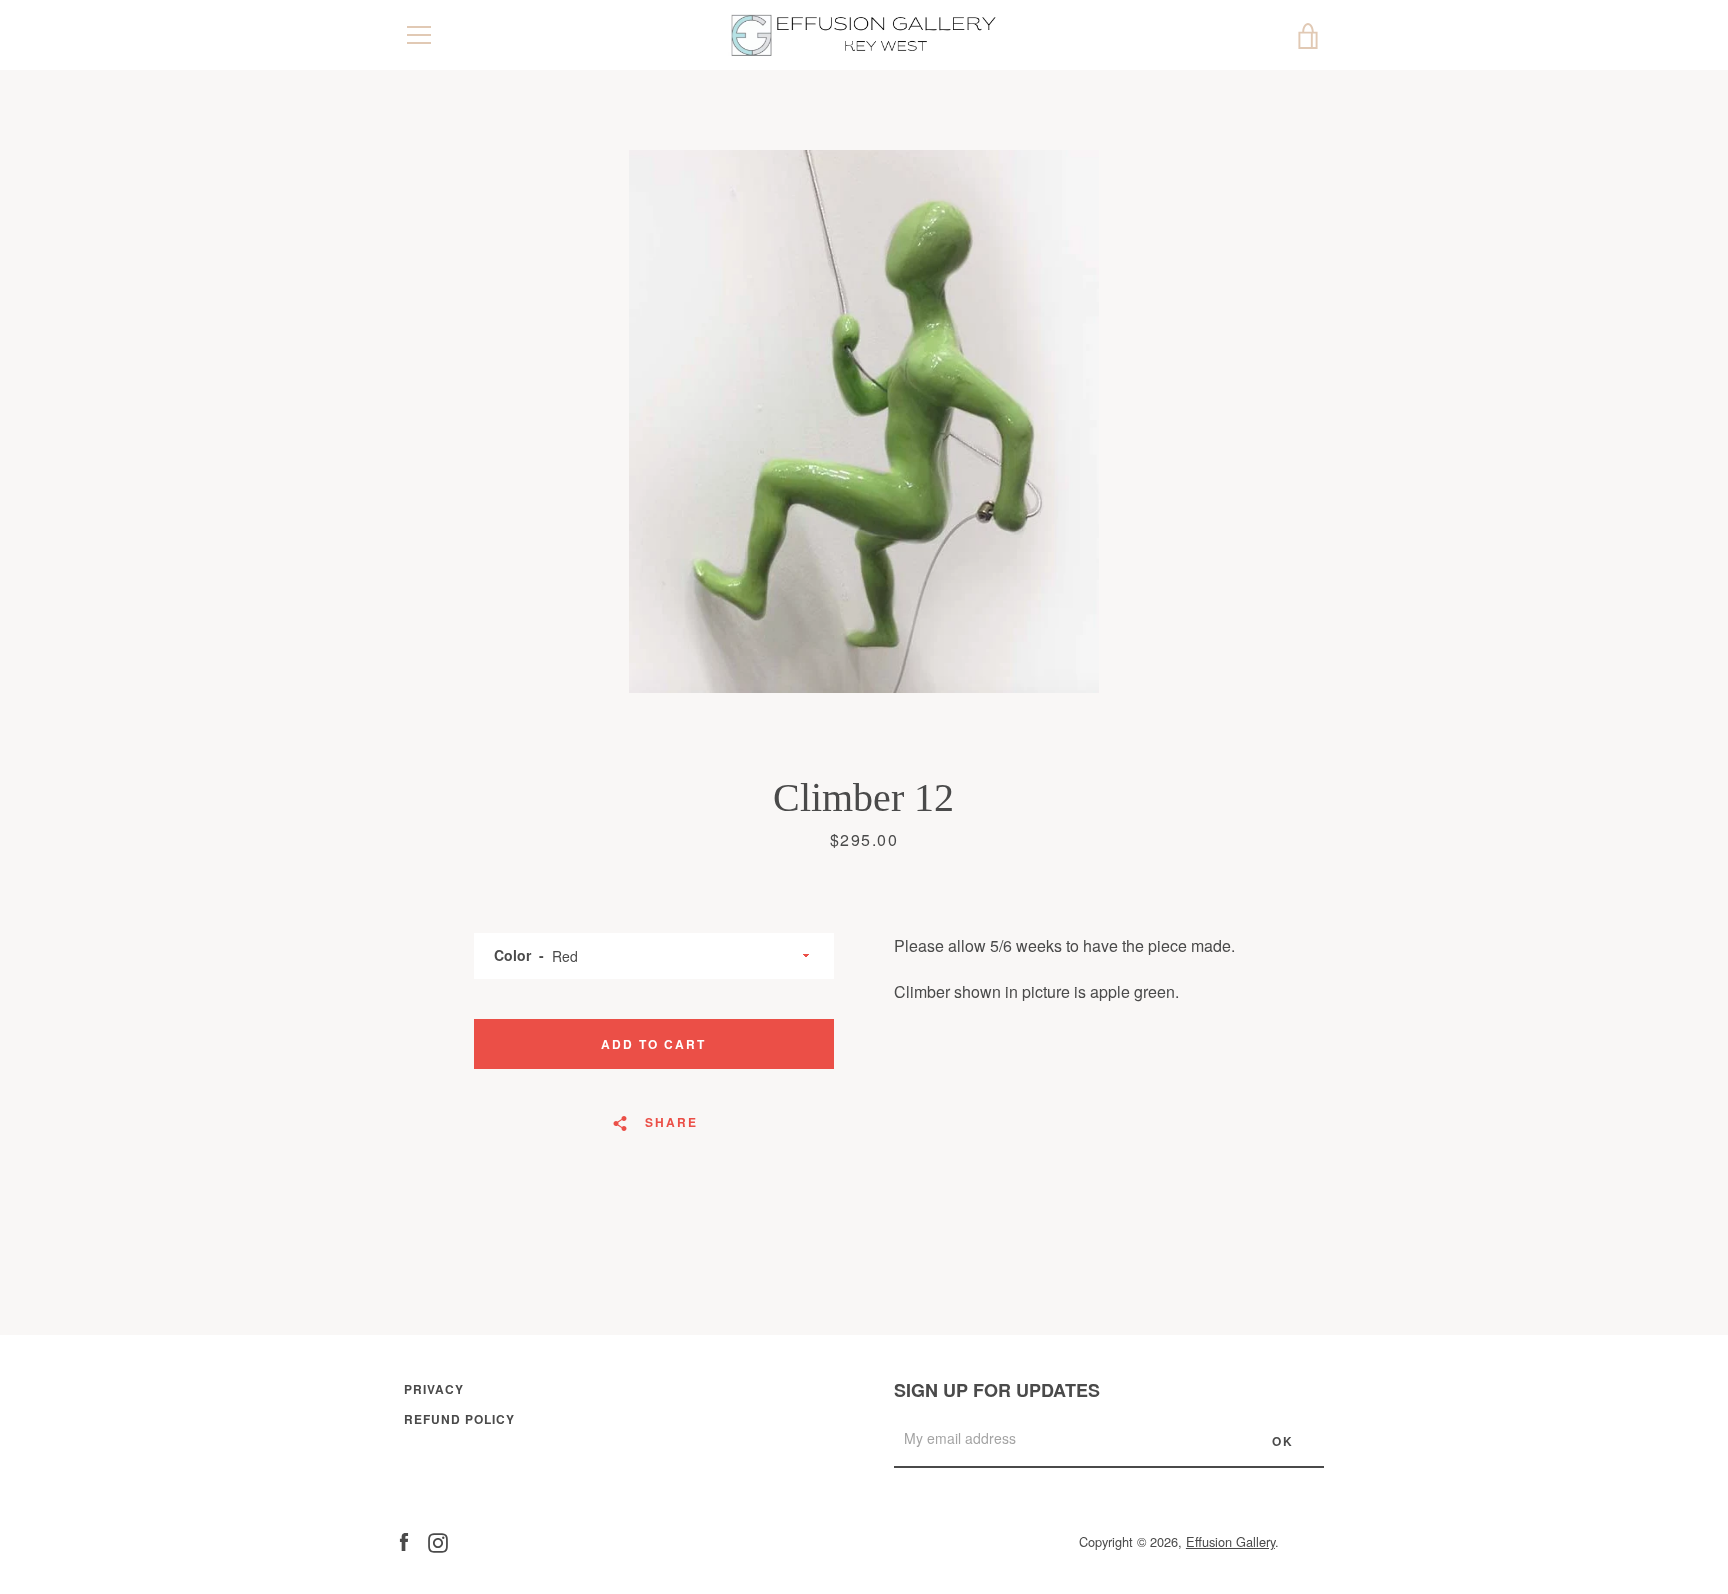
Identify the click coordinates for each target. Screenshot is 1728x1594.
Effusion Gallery (1230, 1541)
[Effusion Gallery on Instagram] (438, 1540)
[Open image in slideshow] (864, 421)
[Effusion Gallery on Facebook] (404, 1540)
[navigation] (419, 35)
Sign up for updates (997, 1390)
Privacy (434, 1389)
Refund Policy (459, 1419)
